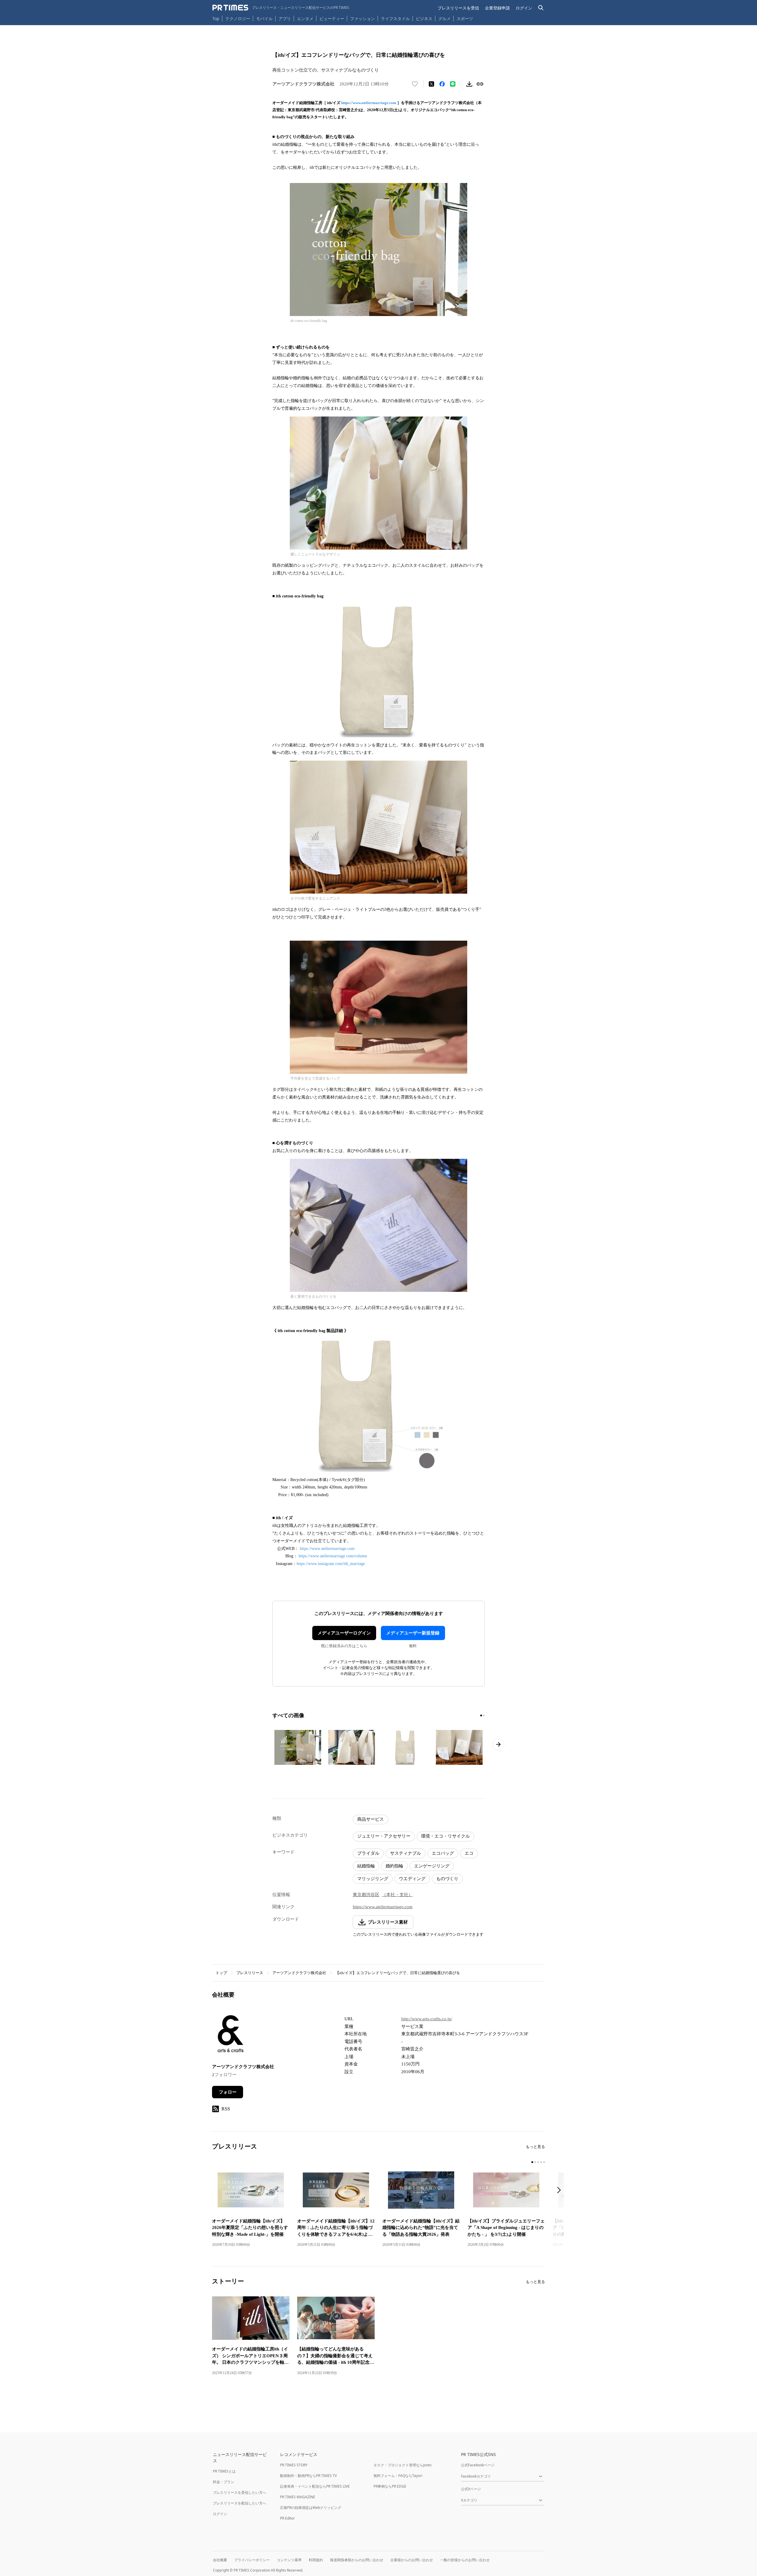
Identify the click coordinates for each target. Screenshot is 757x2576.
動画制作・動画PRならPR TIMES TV (308, 2476)
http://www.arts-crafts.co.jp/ (427, 2019)
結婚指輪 (366, 1866)
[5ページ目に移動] (544, 2162)
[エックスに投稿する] (431, 84)
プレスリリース (250, 1973)
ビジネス (424, 18)
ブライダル (368, 1853)
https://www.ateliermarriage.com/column (333, 1556)
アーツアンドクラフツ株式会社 (299, 1973)
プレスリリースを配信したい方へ (240, 2503)
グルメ (444, 18)
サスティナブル (406, 1853)
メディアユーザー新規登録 (413, 1633)
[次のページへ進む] (498, 1744)
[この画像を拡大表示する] (298, 1747)
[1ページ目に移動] (481, 1715)
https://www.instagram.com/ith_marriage (331, 1564)
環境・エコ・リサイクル (445, 1836)
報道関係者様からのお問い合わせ (357, 2560)
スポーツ (465, 18)
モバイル (264, 18)
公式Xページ (471, 2489)
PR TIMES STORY (294, 2465)
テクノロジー (238, 18)
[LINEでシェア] (453, 84)
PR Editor (287, 2518)
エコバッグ (443, 1853)
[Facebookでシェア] (442, 84)
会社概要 (220, 2560)
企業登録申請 (497, 8)
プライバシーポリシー (252, 2560)
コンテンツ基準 (289, 2560)
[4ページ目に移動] (541, 2162)
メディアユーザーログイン (344, 1633)
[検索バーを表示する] (541, 8)
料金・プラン (224, 2482)
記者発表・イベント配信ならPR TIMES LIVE (315, 2486)
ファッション (363, 18)
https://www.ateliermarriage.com (369, 103)
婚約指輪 (394, 1866)
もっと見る (535, 2147)
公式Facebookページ (478, 2465)
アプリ (285, 18)
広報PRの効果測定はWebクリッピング (311, 2508)
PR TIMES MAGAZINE (298, 2497)
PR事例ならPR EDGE (390, 2486)
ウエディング (412, 1879)
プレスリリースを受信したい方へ (240, 2492)
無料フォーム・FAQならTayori (398, 2476)
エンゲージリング (432, 1866)
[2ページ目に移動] (484, 1715)
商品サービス (371, 1819)
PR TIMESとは (224, 2471)
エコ (469, 1853)
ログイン (524, 8)
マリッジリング (373, 1879)
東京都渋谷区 (366, 1895)
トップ (221, 1973)
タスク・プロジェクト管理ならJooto (402, 2465)
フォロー (228, 2092)
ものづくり (447, 1879)
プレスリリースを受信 (458, 8)
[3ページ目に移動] (538, 2162)
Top (216, 18)
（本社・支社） (397, 1895)
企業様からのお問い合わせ (412, 2560)
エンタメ (305, 18)
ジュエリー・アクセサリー (384, 1836)
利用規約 (316, 2560)
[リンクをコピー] (480, 84)
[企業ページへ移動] (231, 2035)
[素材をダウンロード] (469, 84)
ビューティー (332, 18)
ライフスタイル (395, 18)
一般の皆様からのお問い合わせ (465, 2560)
